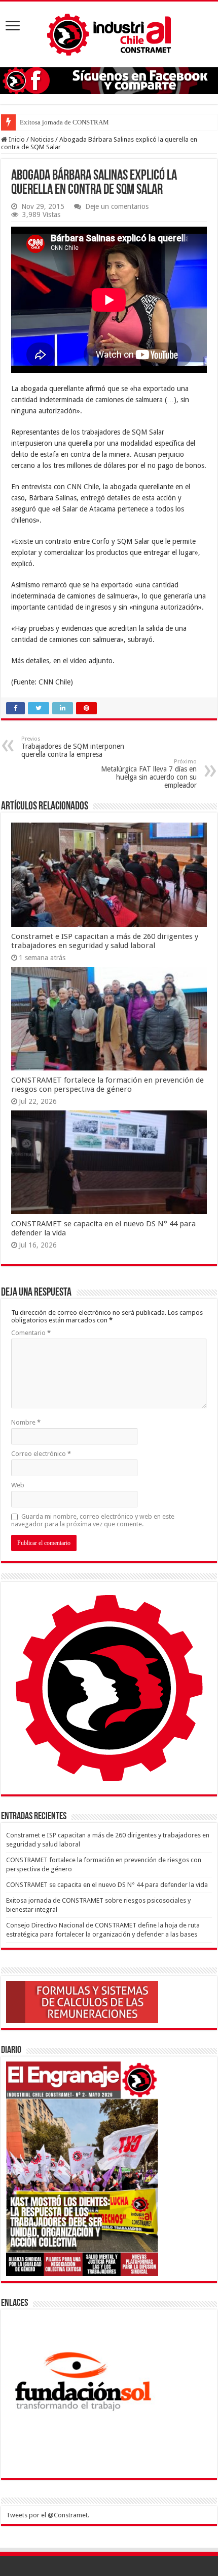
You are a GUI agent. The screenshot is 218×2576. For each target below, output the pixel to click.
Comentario (31, 1333)
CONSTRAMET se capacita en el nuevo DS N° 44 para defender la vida (107, 1885)
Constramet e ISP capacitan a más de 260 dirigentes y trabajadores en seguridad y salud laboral (105, 941)
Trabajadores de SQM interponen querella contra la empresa (73, 747)
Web (18, 1485)
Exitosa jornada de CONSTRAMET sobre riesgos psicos (96, 122)
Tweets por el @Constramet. (48, 2515)
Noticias (42, 139)
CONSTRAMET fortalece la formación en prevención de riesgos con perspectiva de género (107, 1085)
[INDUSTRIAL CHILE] (109, 32)
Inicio (16, 139)
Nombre (26, 1422)
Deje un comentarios (117, 206)
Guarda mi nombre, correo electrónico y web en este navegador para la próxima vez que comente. (93, 1520)
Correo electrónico (41, 1454)
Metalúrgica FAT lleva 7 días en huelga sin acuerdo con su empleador (149, 774)
